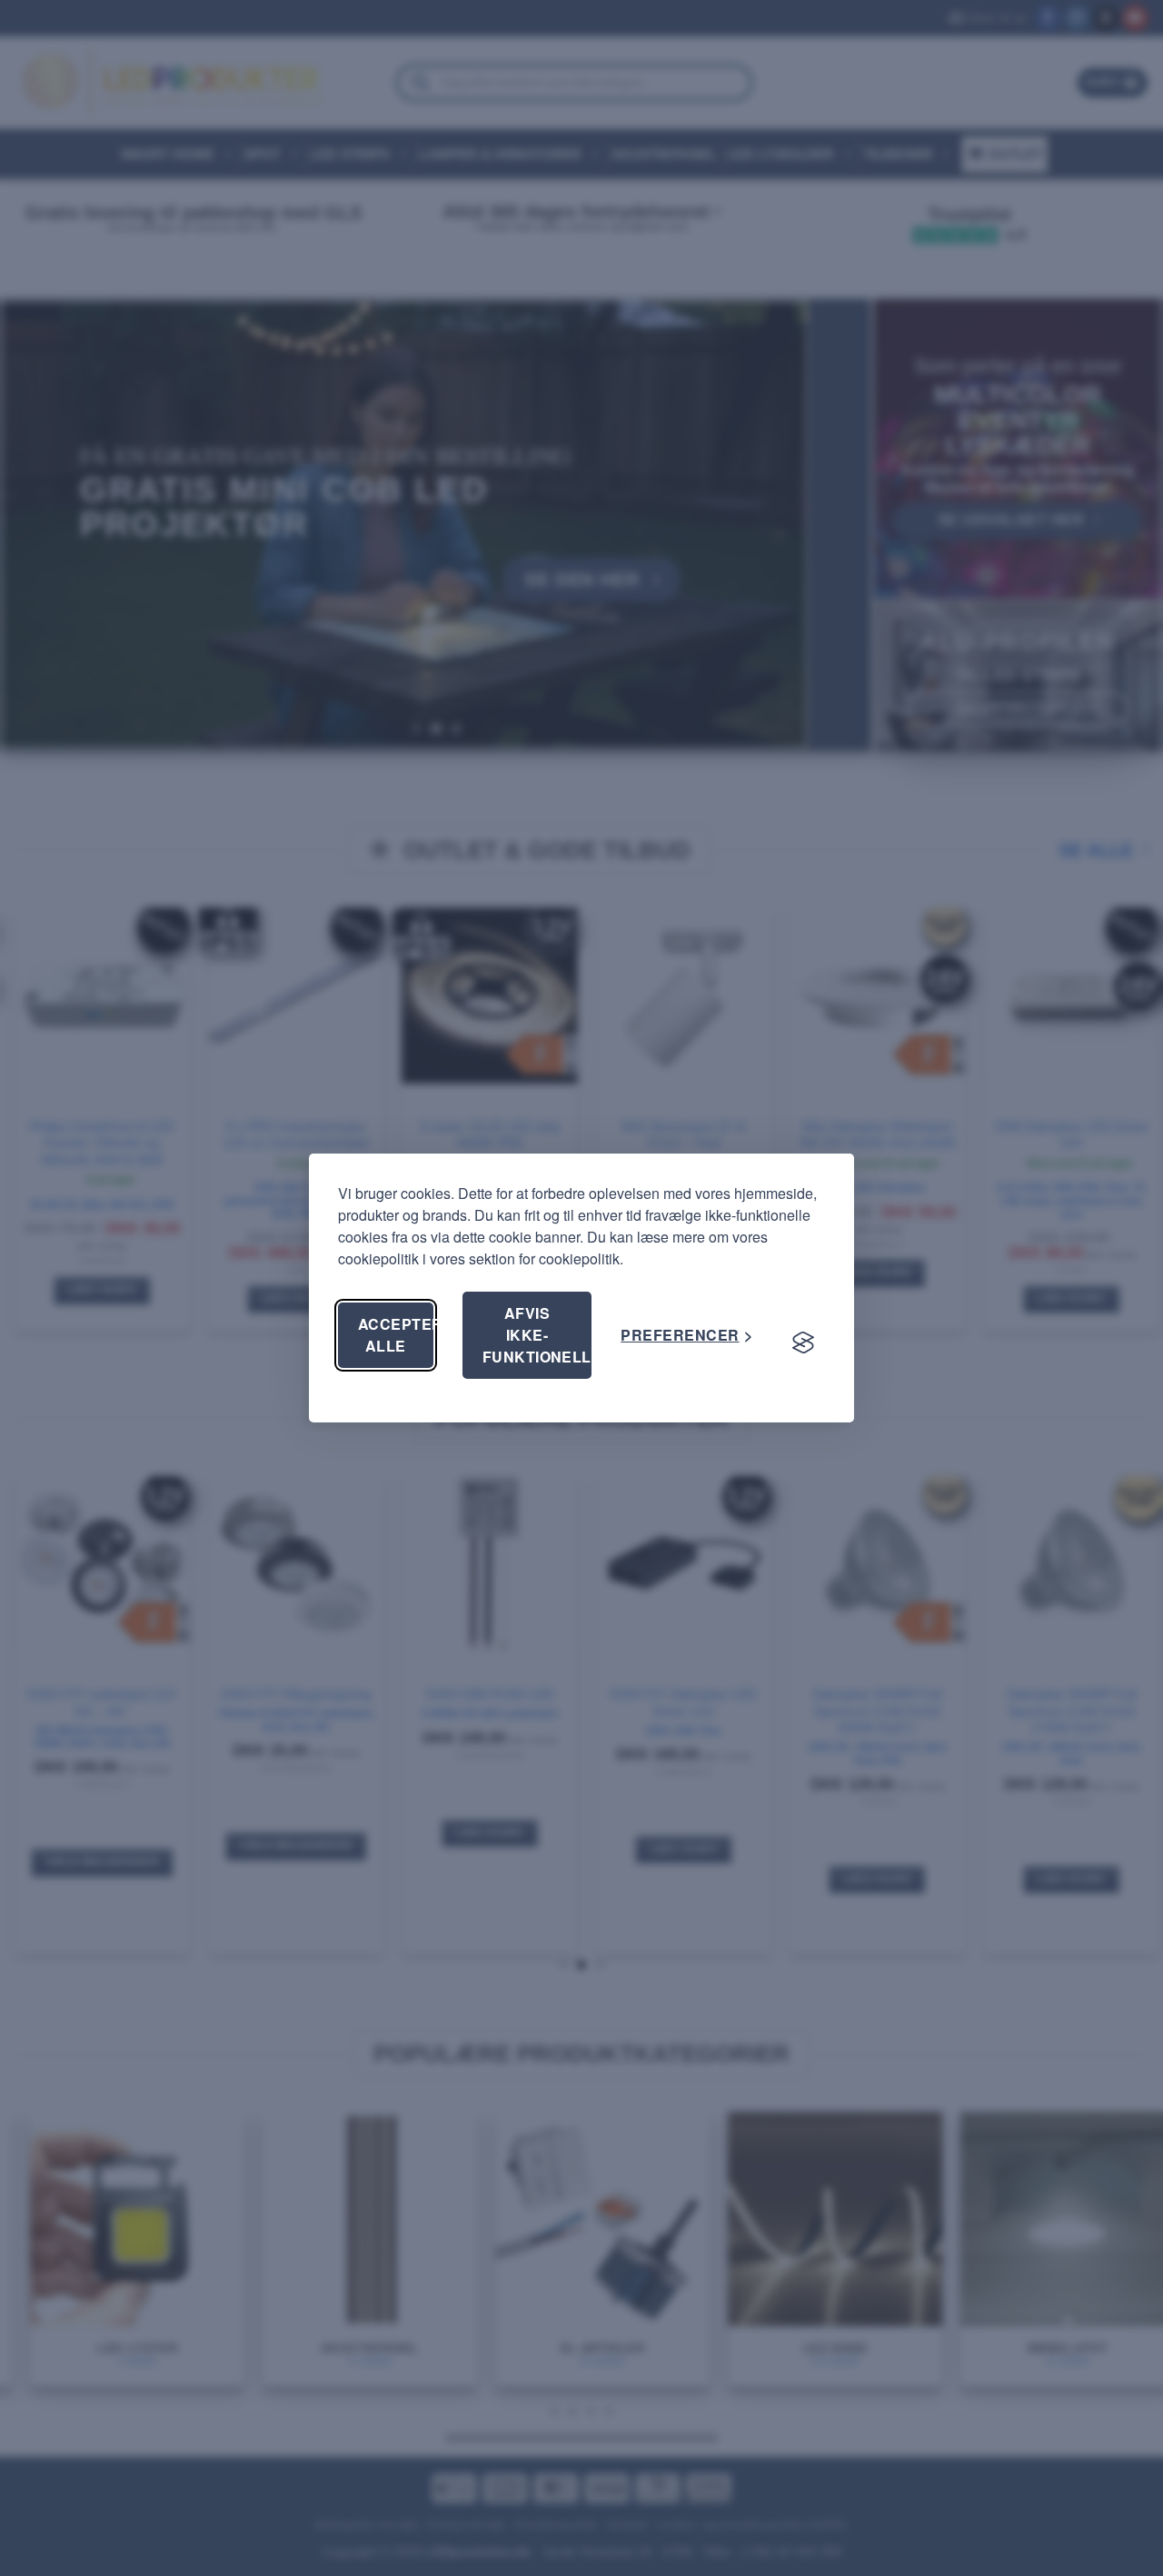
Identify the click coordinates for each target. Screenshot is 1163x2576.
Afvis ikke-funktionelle (537, 1335)
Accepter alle (396, 1335)
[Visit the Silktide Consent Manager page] (803, 1342)
